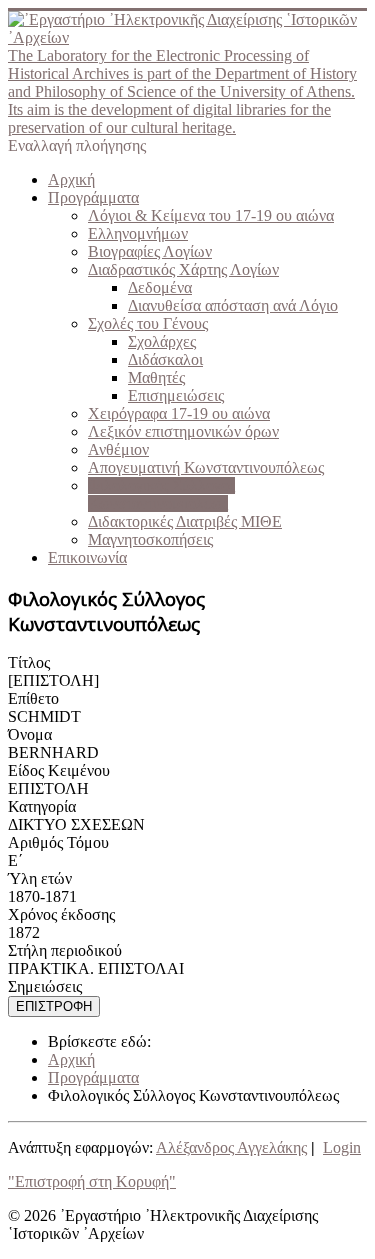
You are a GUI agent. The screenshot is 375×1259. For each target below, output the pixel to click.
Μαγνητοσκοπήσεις (150, 539)
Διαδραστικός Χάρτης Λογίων (183, 269)
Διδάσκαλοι (165, 359)
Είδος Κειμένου (59, 770)
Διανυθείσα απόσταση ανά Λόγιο (233, 305)
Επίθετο (33, 698)
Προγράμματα (93, 197)
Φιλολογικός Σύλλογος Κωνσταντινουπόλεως (161, 494)
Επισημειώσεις (176, 395)
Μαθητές (156, 377)
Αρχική (71, 179)
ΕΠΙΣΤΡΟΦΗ (54, 1006)
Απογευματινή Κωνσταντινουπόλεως (206, 467)
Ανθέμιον (118, 449)
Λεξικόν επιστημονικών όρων (183, 431)
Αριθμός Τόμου (58, 842)
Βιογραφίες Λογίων (150, 251)
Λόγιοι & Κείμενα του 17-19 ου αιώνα (211, 215)
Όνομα (30, 734)
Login (342, 1147)
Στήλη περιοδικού (65, 950)
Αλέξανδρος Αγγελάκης (231, 1147)
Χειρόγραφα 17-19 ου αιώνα (179, 413)
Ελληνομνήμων (138, 233)
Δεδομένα (160, 287)
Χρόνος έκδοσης (61, 914)
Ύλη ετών (40, 878)
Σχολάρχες (162, 341)
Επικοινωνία (87, 557)
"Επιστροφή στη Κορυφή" (92, 1181)
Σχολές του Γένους (148, 323)
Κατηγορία (42, 806)
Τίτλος (29, 662)
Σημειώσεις (45, 986)
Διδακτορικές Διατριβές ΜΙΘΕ (185, 521)
